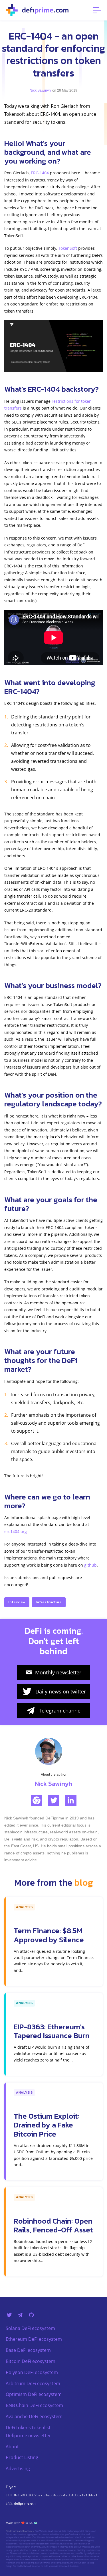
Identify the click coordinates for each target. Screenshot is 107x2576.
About (12, 2447)
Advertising (18, 2468)
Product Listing (22, 2457)
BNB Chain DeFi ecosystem (34, 2405)
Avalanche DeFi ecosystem (34, 2416)
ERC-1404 (40, 173)
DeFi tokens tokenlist (28, 2428)
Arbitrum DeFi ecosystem (33, 2383)
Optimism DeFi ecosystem (34, 2394)
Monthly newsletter (58, 1672)
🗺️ (35, 2523)
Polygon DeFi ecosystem (32, 2372)
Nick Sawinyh (40, 90)
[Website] (37, 1800)
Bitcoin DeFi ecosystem (31, 2361)
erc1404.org (16, 1531)
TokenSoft (68, 248)
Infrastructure (49, 1602)
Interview (17, 1602)
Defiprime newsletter (28, 2435)
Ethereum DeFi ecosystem (34, 2339)
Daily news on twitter (61, 1691)
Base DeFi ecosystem (28, 2350)
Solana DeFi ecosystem (30, 2328)
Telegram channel (61, 1711)
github (90, 1565)
